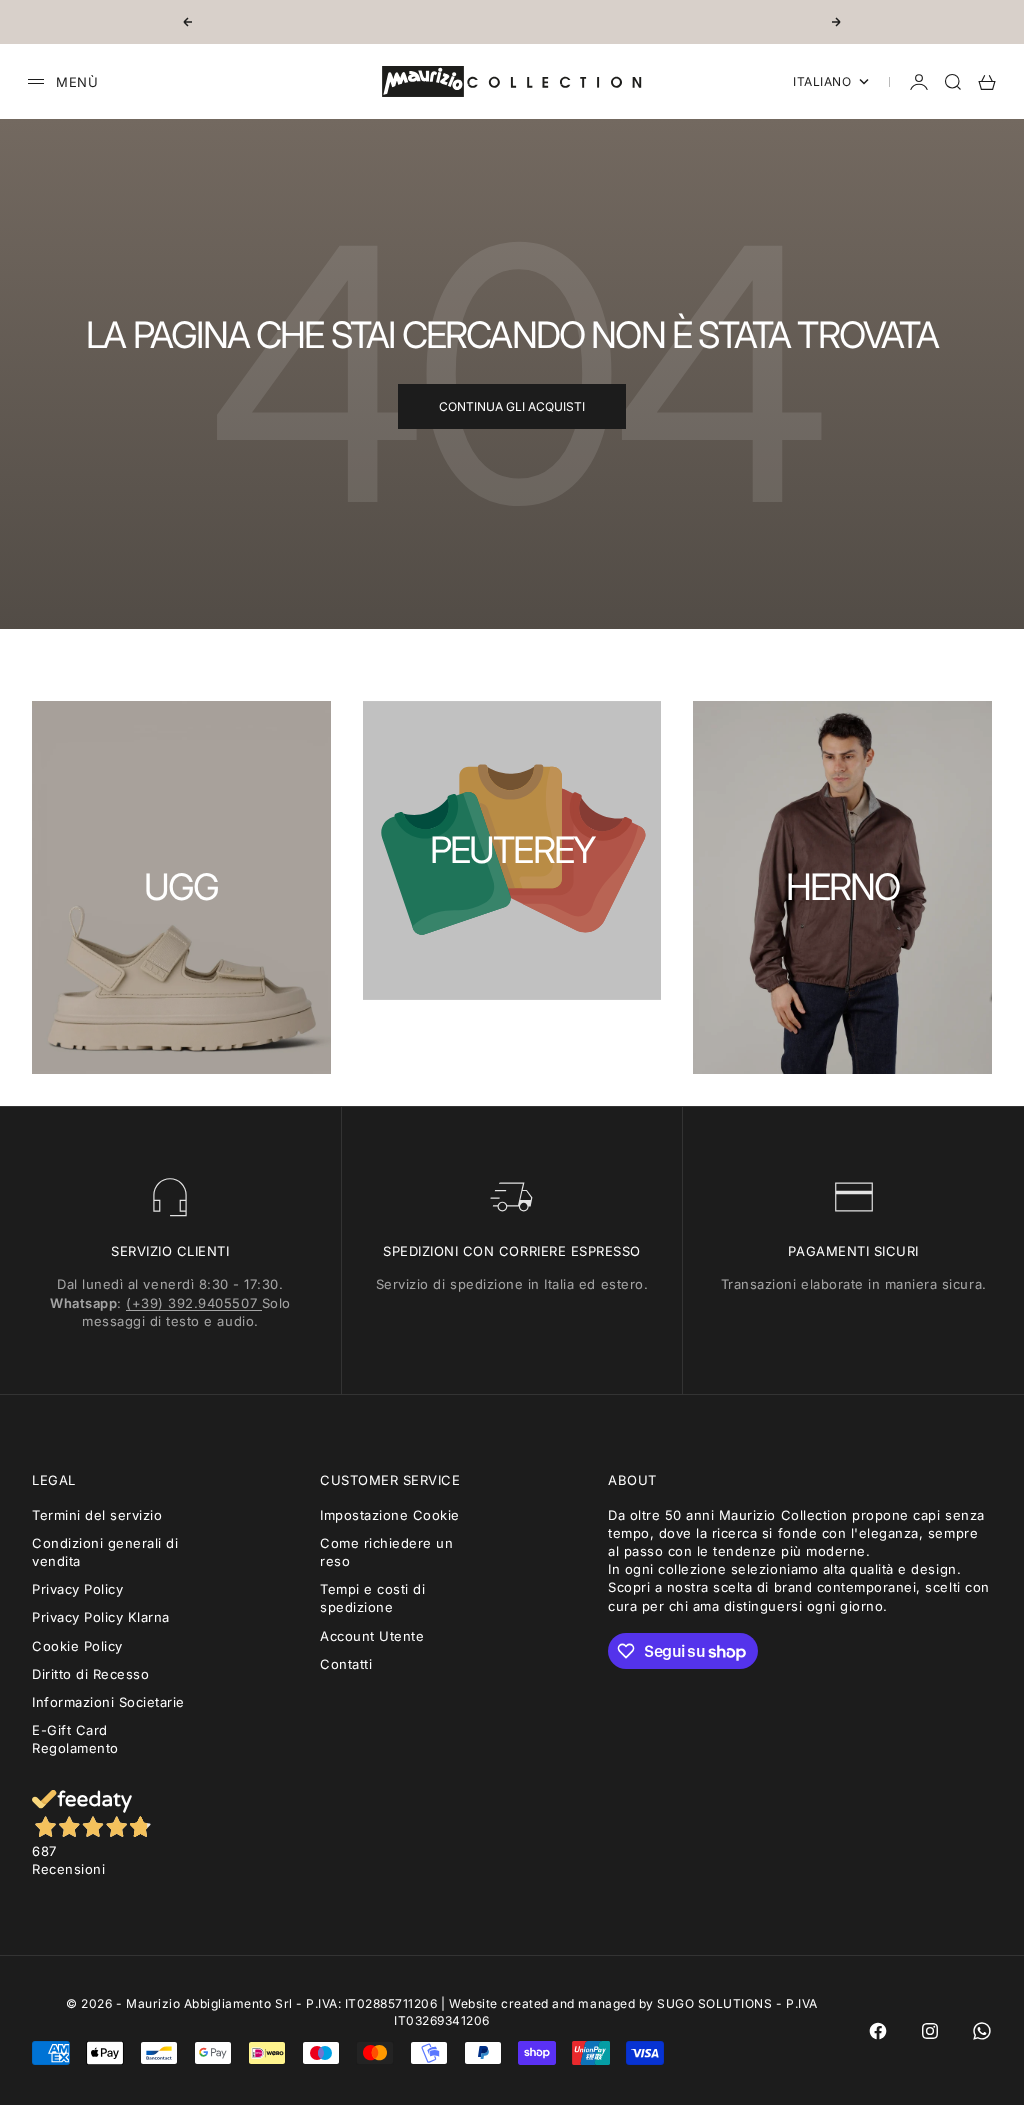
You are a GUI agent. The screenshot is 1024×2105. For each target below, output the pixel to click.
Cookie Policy (77, 1646)
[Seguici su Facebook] (878, 2031)
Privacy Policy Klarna (101, 1617)
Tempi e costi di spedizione (372, 1598)
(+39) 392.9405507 (193, 1303)
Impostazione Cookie (390, 1515)
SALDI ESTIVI (512, 21)
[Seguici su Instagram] (930, 2031)
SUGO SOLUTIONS (714, 2003)
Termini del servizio (97, 1515)
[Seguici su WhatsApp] (982, 2031)
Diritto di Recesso (90, 1674)
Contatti (346, 1664)
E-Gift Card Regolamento (75, 1739)
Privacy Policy (77, 1589)
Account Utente (372, 1636)
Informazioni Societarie (108, 1702)
